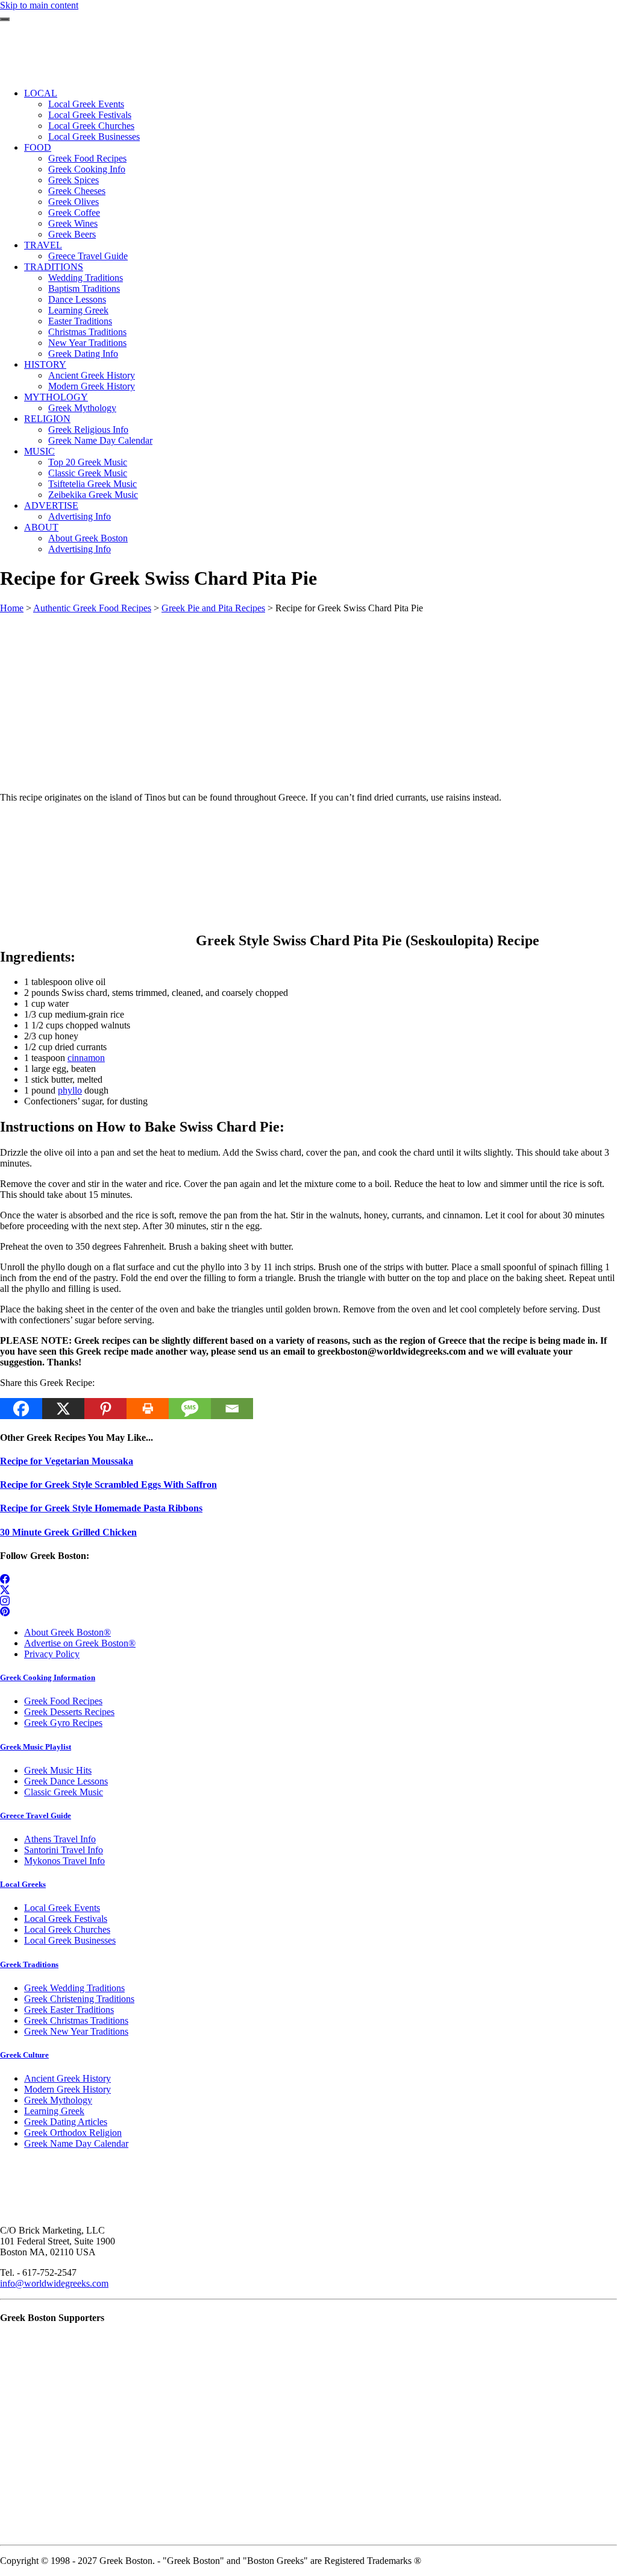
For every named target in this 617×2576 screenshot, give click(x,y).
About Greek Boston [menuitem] (88, 538)
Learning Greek (54, 2111)
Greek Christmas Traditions (76, 2020)
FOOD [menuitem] (38, 147)
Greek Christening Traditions (79, 1999)
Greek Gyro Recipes (63, 1723)
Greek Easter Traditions (69, 2010)
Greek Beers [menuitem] (72, 234)
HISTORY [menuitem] (45, 364)
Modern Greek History (67, 2089)
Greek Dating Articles (66, 2122)
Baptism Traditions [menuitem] (84, 288)
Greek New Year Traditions (76, 2031)
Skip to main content (39, 5)
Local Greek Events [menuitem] (86, 104)
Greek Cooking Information (48, 1677)
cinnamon (86, 1058)
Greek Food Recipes (63, 1701)
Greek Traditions (29, 1964)
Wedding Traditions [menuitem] (86, 278)
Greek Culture (24, 2055)
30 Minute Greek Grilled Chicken (68, 1532)
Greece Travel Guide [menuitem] (88, 256)
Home (12, 608)
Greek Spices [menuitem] (74, 180)
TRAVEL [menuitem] (43, 245)
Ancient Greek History (67, 2078)
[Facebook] (21, 1409)
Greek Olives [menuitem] (74, 202)
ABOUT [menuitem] (41, 527)
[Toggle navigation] (5, 19)
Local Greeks (23, 1884)
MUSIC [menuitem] (39, 451)
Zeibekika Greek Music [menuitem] (93, 495)
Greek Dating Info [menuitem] (83, 354)
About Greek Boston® (67, 1632)
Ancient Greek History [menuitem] (92, 375)
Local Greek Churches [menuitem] (91, 126)
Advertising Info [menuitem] (80, 516)
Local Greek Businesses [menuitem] (94, 137)
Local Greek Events (62, 1908)
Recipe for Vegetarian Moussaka (67, 1461)
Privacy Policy (52, 1654)
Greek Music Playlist (36, 1747)
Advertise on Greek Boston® (80, 1643)
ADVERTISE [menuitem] (51, 505)
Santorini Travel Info (64, 1850)
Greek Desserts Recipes (69, 1712)
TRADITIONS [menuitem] (54, 267)
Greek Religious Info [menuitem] (88, 430)
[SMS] (190, 1409)
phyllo (70, 1090)
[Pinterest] (105, 1409)
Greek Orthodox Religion (73, 2133)
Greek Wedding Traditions (74, 1988)
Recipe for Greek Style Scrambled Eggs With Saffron (108, 1485)
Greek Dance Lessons (66, 1781)
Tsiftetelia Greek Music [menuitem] (92, 484)
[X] (63, 1409)
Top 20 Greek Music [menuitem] (88, 462)
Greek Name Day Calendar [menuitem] (100, 440)
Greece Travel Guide (36, 1815)
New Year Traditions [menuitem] (87, 343)
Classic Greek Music (64, 1792)
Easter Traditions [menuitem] (80, 321)
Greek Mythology (58, 2100)
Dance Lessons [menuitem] (77, 299)
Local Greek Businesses (70, 1940)
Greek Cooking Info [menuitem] (87, 169)
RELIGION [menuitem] (47, 419)
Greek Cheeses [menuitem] (77, 191)
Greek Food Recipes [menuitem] (87, 158)
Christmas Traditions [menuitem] (87, 332)
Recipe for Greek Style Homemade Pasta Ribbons (101, 1508)
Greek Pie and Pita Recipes (213, 608)
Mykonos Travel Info (64, 1861)
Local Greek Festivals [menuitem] (90, 115)
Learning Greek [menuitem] (78, 310)
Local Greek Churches (67, 1929)
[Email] (232, 1409)
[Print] (148, 1409)
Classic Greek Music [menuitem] (88, 473)
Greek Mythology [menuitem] (82, 408)
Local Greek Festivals (66, 1919)
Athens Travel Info (60, 1839)
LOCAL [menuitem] (41, 93)
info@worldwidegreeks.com (54, 2283)
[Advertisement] (308, 698)
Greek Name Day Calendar (76, 2143)
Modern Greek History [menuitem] (92, 386)
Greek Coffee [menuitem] (74, 213)
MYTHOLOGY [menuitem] (56, 397)
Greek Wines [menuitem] (73, 223)
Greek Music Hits (58, 1770)
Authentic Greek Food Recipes (92, 608)
